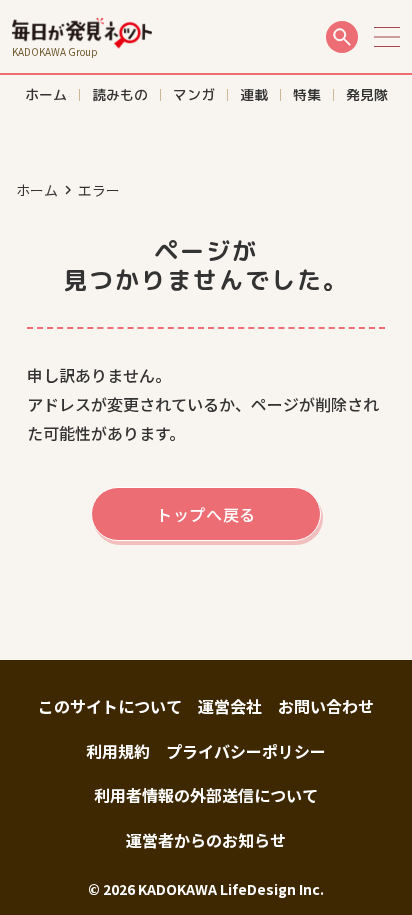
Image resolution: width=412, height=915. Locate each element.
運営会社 (230, 706)
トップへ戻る (206, 514)
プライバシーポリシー (246, 751)
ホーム (37, 190)
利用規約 (118, 751)
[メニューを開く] (387, 37)
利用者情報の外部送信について (206, 795)
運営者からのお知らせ (206, 840)
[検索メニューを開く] (342, 37)
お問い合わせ (326, 706)
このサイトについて (110, 706)
